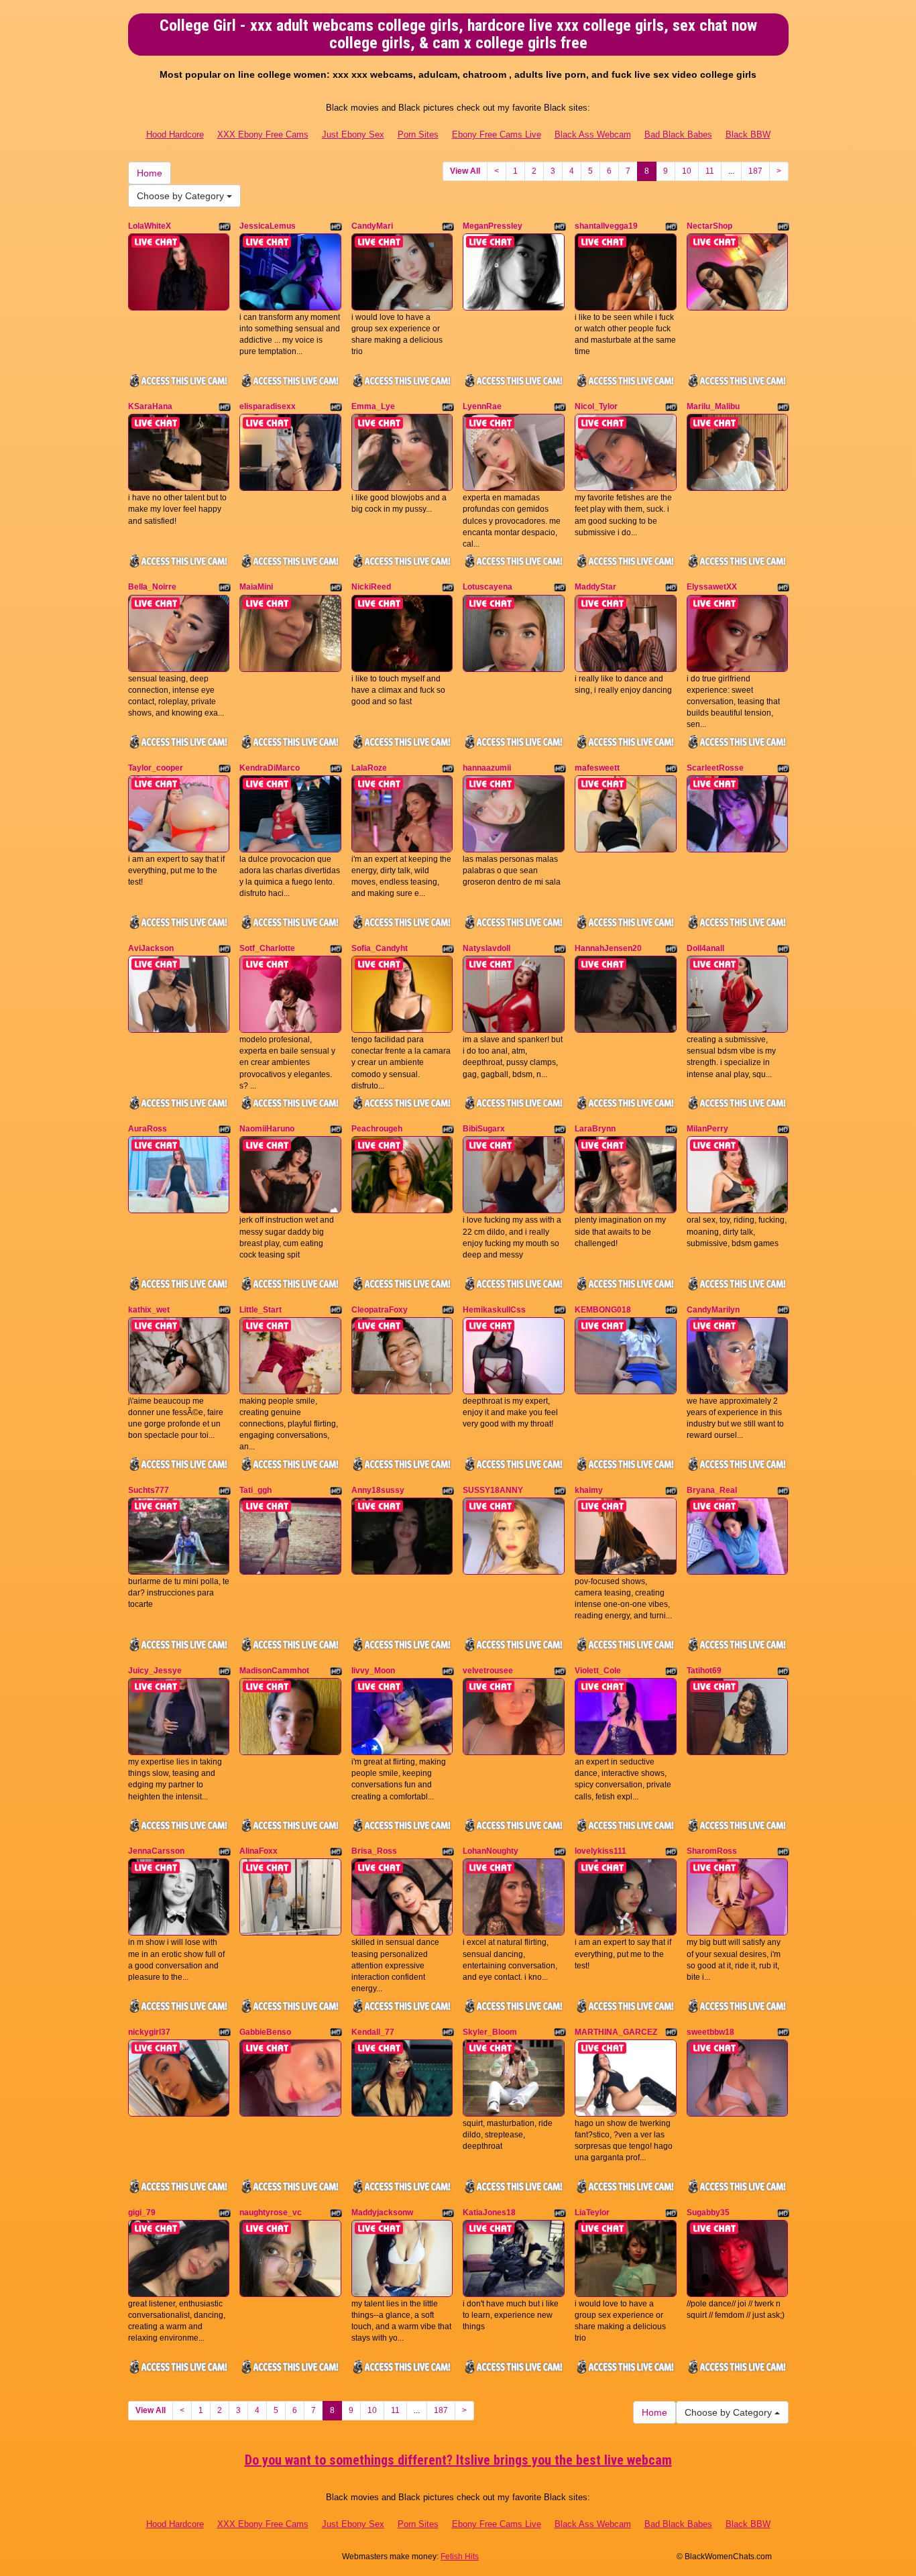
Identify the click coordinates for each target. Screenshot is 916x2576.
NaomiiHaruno (267, 1129)
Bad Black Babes (678, 134)
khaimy (589, 1490)
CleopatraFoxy (380, 1310)
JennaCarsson (156, 1851)
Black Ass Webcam (593, 134)
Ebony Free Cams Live (497, 134)
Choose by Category (182, 196)
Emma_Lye (373, 406)
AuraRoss (148, 1129)
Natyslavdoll (486, 948)
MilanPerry (707, 1129)
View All (465, 171)
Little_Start (261, 1310)
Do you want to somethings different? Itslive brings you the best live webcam (458, 2460)
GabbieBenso (265, 2032)
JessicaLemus (268, 226)
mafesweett (597, 768)
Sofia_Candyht (380, 948)
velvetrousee (488, 1671)
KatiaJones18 (489, 2213)
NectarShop (709, 226)
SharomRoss (712, 1851)
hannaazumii (487, 768)
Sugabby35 (708, 2213)
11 (710, 171)
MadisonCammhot (274, 1671)
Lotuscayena (488, 587)
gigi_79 (142, 2213)
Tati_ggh (255, 1490)
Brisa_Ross (374, 1851)
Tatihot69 (704, 1671)
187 (755, 171)
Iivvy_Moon (373, 1671)
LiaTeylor (592, 2213)
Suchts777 (149, 1490)
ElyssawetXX (712, 587)
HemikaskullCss (494, 1310)
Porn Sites (418, 134)
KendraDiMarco (270, 768)
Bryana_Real (712, 1490)
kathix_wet (149, 1310)
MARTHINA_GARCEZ (616, 2032)
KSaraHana (150, 406)
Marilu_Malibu (713, 406)
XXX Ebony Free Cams (263, 134)
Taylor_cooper (156, 768)
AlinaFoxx (259, 1851)
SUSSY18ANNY (493, 1490)
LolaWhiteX (150, 226)
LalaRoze (369, 768)
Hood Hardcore (175, 134)
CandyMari (372, 226)
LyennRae (482, 406)
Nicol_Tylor (596, 406)
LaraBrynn (595, 1129)
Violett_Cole (598, 1671)
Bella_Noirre (152, 587)
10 (687, 171)
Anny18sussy (378, 1490)
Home (150, 173)
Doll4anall (705, 948)
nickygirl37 (149, 2032)
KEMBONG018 (603, 1310)
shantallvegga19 (606, 226)
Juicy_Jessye (155, 1671)
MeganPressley (493, 226)
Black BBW (748, 134)
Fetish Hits (460, 2557)
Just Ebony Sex (353, 134)
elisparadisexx (268, 406)
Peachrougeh (377, 1129)
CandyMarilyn (713, 1310)
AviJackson (151, 948)
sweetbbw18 (710, 2032)
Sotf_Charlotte (267, 948)
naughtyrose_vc (271, 2213)
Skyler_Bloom (490, 2032)
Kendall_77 (373, 2032)
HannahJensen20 (608, 948)
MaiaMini (256, 587)
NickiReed (371, 587)
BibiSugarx (484, 1129)
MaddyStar (595, 587)
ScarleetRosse (715, 768)
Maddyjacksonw (382, 2213)
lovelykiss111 (600, 1851)
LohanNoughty (491, 1851)
